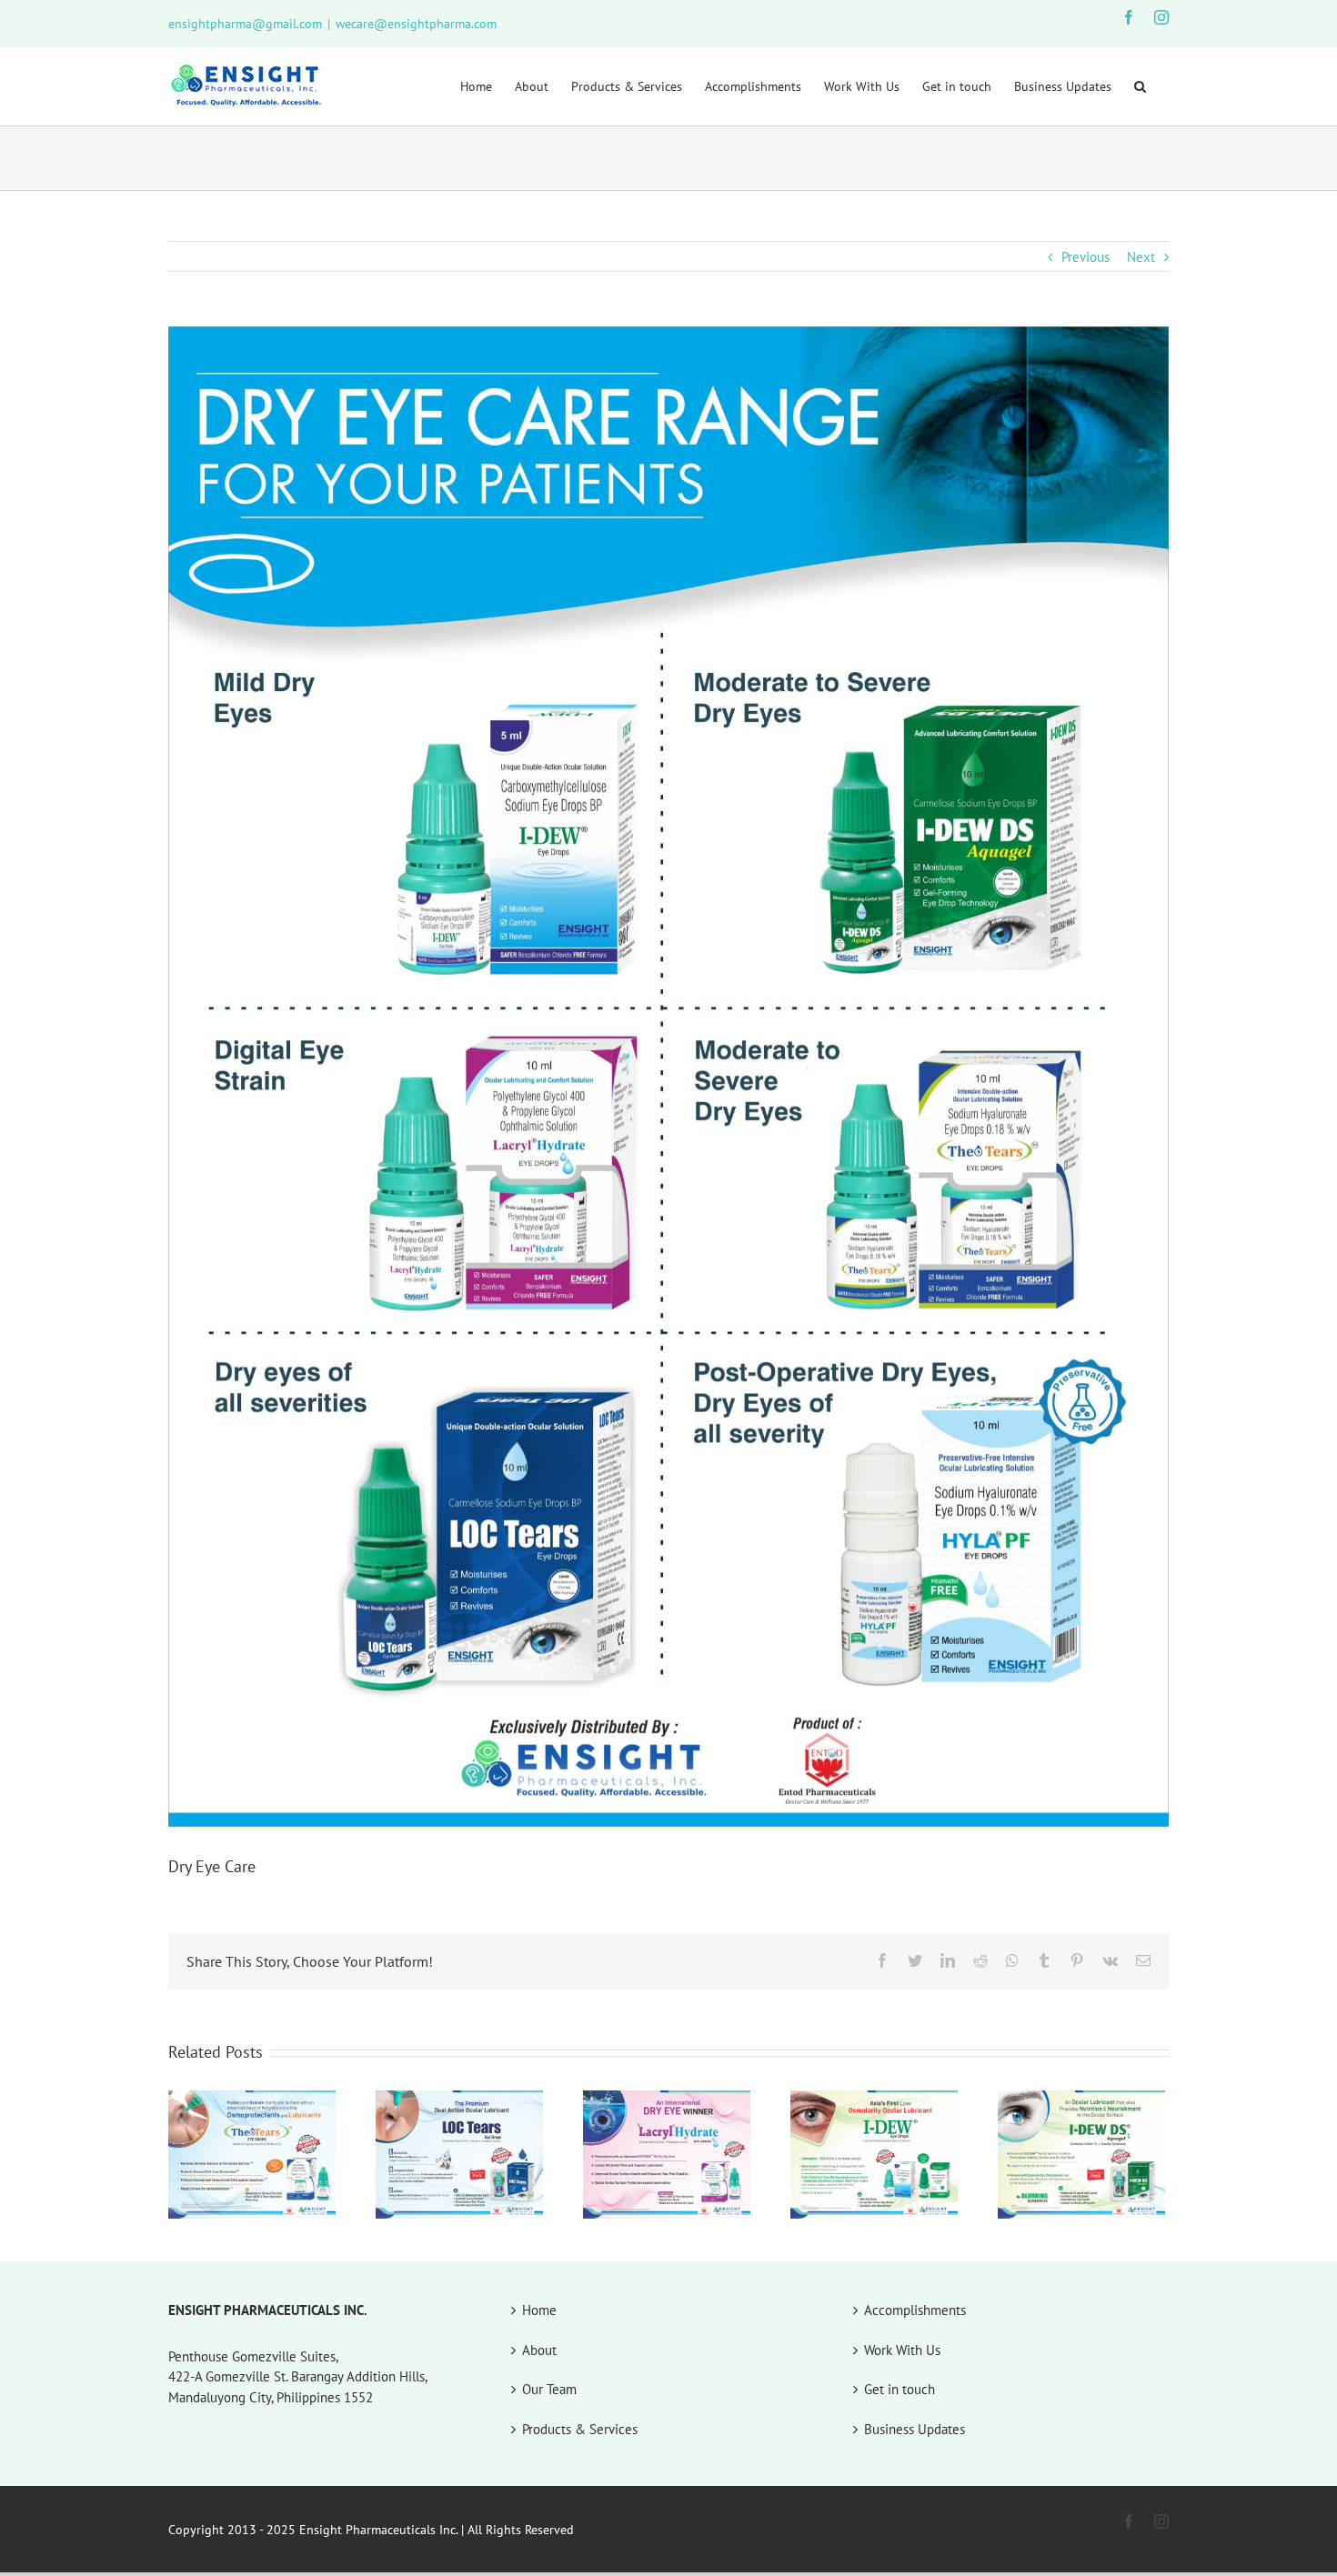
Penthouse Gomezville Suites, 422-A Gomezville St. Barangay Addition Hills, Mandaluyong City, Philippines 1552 (298, 2377)
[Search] (1140, 86)
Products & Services (580, 2429)
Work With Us (902, 2350)
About (539, 2350)
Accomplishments (915, 2310)
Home (539, 2310)
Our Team (549, 2389)
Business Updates (915, 2429)
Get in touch (900, 2389)
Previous (1086, 257)
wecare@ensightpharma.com (416, 24)
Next (1141, 257)
